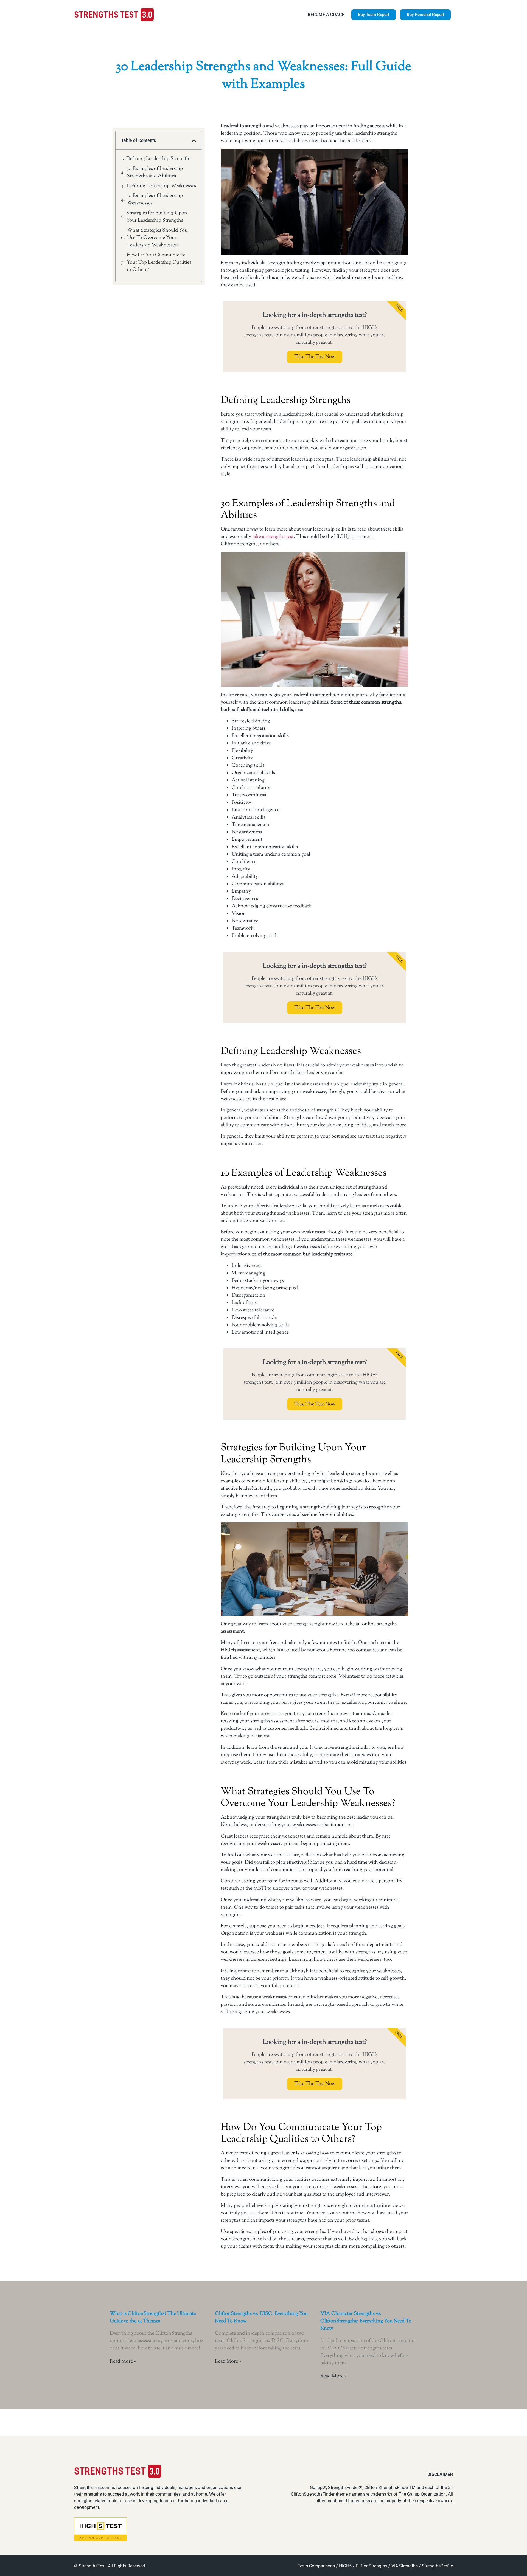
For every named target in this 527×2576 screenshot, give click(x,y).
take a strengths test (273, 537)
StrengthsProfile (437, 2566)
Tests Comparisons (316, 2566)
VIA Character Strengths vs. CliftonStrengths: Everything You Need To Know (366, 2321)
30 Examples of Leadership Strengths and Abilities (155, 172)
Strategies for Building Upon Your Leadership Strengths (157, 217)
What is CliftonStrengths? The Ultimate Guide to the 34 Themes (153, 2317)
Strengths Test (106, 15)
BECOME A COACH (326, 14)
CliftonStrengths (372, 2566)
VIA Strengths (405, 2566)
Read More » (123, 2361)
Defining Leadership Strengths (159, 159)
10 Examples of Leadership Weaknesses (155, 200)
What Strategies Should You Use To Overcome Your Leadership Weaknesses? (157, 238)
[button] (194, 140)
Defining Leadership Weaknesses (161, 186)
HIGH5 (345, 2566)
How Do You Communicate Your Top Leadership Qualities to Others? (159, 263)
